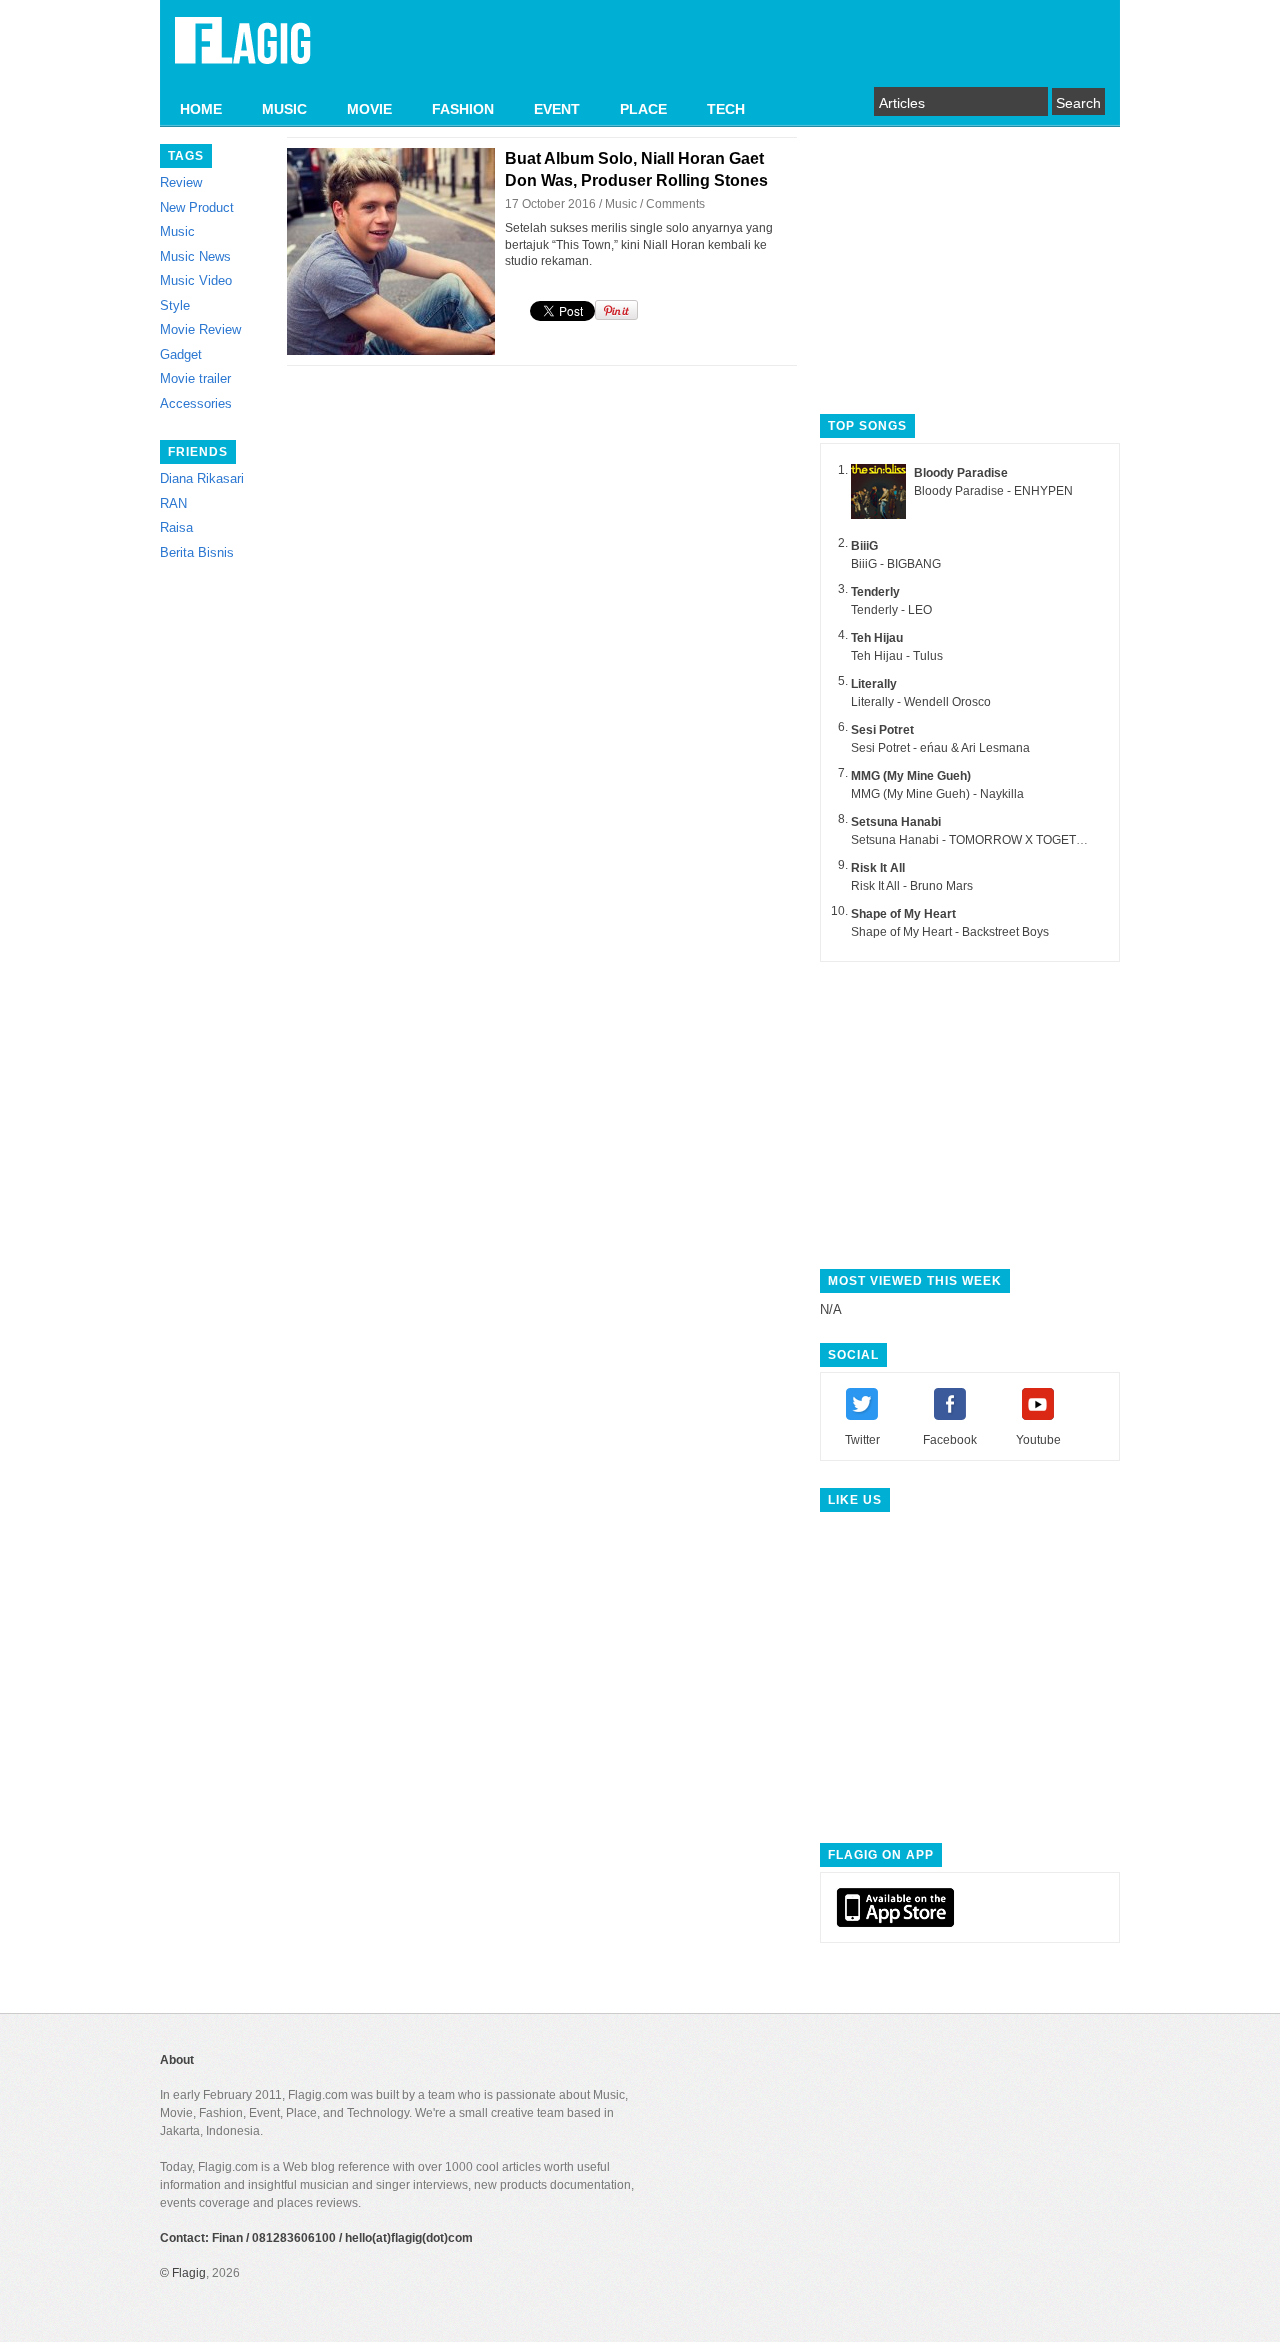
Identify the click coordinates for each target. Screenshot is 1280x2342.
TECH (726, 109)
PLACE (643, 109)
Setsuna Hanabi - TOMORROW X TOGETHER (976, 840)
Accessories (196, 403)
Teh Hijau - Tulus (897, 656)
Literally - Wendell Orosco (921, 702)
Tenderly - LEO (891, 610)
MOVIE (369, 109)
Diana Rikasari (202, 478)
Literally (874, 684)
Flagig (189, 2273)
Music (177, 231)
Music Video (196, 280)
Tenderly (875, 592)
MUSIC (284, 109)
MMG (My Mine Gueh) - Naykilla (937, 794)
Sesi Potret (882, 730)
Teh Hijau (877, 638)
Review (181, 182)
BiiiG (864, 546)
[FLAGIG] (243, 52)
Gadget (181, 354)
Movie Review (200, 329)
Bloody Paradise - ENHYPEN (993, 491)
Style (175, 305)
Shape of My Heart (903, 914)
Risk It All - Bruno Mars (912, 886)
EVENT (557, 109)
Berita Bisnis (197, 552)
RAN (173, 503)
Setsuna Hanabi (896, 822)
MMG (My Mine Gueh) (911, 776)
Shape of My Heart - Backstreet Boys (950, 932)
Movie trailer (195, 378)
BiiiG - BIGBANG (896, 564)
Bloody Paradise (961, 473)
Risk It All (878, 868)
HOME (201, 109)
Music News (195, 256)
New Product (197, 207)
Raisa (176, 527)
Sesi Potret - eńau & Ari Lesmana (940, 748)
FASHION (463, 109)
